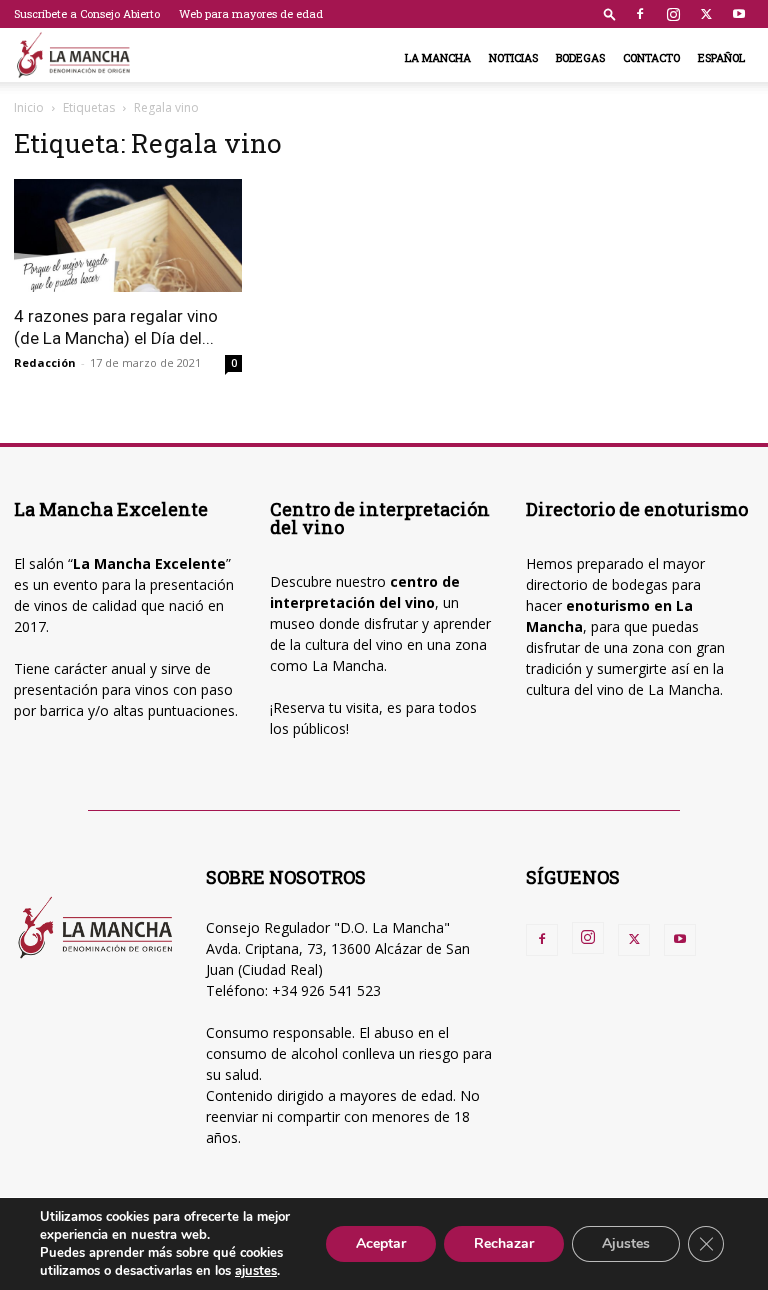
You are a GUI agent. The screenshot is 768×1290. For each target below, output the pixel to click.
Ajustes (626, 1243)
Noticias (513, 57)
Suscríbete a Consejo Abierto (87, 13)
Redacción (45, 362)
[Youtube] (739, 14)
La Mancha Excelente (149, 563)
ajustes (256, 1271)
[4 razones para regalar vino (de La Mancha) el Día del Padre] (128, 235)
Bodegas (580, 57)
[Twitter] (706, 14)
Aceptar (381, 1243)
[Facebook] (640, 14)
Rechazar (504, 1243)
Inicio (29, 107)
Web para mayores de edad (251, 13)
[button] (610, 13)
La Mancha (438, 57)
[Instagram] (673, 14)
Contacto (651, 57)
